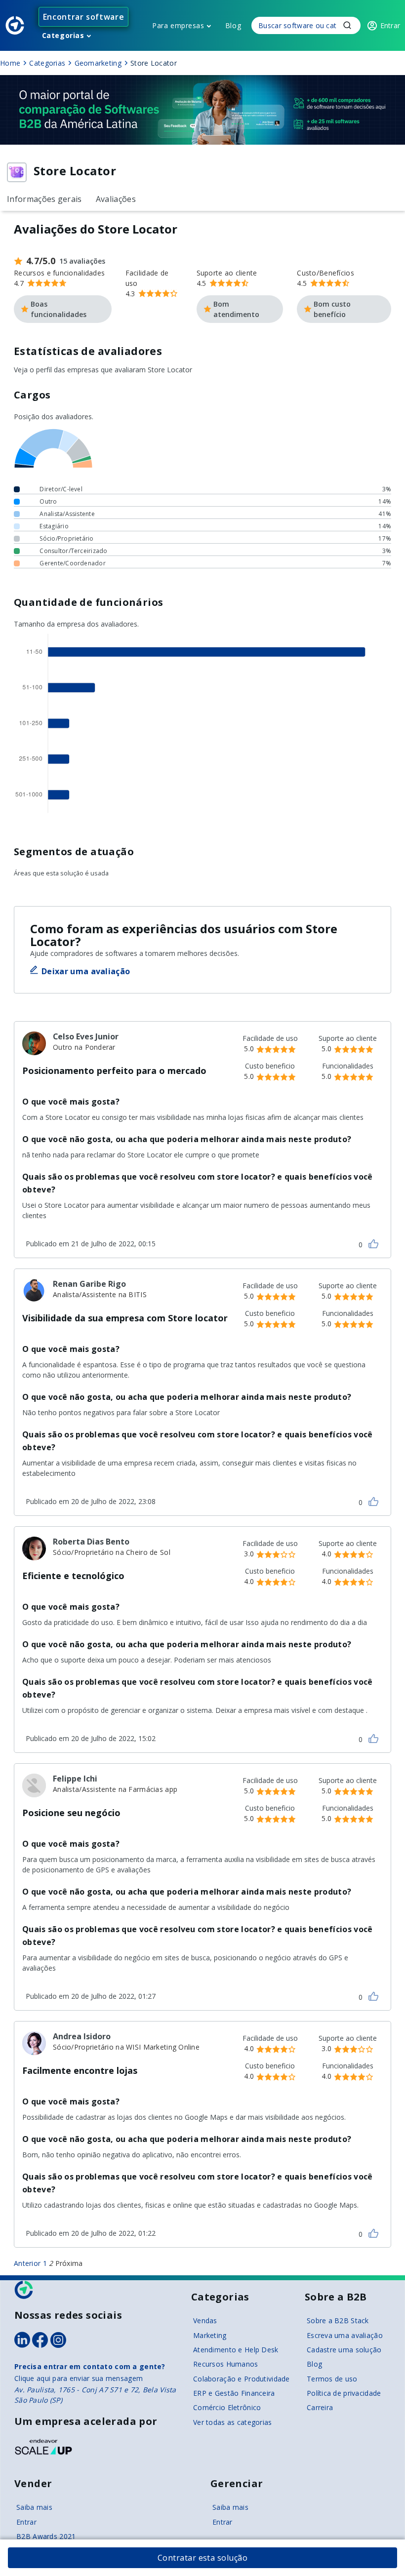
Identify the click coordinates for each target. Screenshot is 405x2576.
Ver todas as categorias (232, 2422)
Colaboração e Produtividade (242, 2379)
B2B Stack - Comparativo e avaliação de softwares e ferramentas (15, 25)
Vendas (205, 2320)
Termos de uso (332, 2379)
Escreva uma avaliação (345, 2335)
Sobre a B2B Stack (338, 2320)
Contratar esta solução (203, 2558)
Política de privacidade (344, 2393)
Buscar (347, 25)
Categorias (63, 35)
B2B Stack (24, 2290)
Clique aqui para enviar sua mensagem (79, 2378)
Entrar (26, 2522)
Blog (233, 25)
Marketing (210, 2335)
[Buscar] (306, 25)
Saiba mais (34, 2507)
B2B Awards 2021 (46, 2536)
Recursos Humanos (225, 2364)
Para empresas (178, 25)
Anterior (27, 2263)
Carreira (320, 2407)
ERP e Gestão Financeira (234, 2393)
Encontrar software (84, 17)
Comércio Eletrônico (227, 2407)
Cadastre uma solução (344, 2350)
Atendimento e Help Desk (236, 2350)
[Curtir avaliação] (373, 1244)
